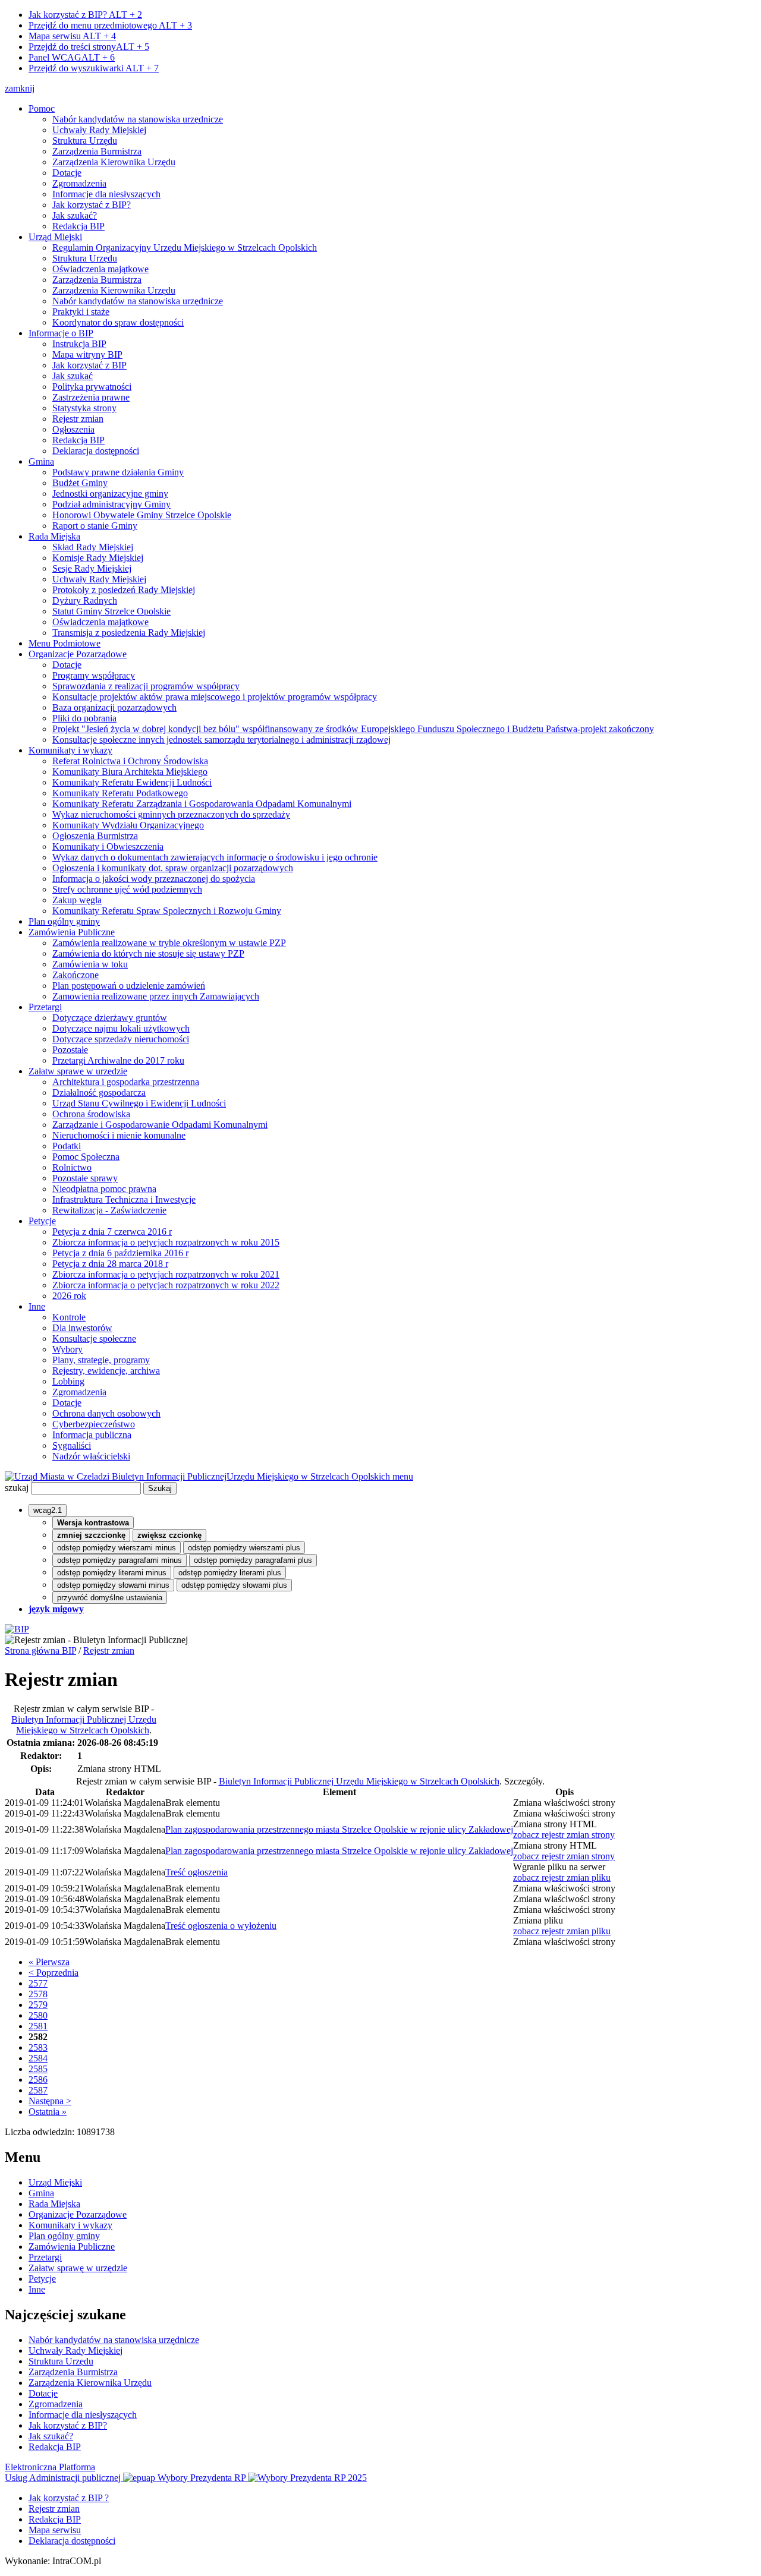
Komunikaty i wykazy (70, 750)
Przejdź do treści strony (89, 47)
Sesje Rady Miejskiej (92, 568)
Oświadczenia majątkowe (100, 269)
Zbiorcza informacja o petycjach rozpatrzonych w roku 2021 (166, 1274)
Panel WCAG (72, 57)
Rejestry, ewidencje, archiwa (106, 1371)
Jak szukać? (75, 215)
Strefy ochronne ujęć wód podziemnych (127, 889)
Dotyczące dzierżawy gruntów (110, 1018)
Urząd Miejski (55, 237)
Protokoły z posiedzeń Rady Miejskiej (124, 590)
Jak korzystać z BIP (89, 365)
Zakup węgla (77, 900)
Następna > (50, 2101)
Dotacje (67, 173)
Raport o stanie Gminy (95, 526)
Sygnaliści (72, 1445)
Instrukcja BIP (79, 344)
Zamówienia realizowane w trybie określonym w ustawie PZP (169, 943)
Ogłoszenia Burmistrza (95, 836)
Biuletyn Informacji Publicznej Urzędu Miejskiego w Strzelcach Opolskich (84, 1725)
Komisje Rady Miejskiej (98, 558)
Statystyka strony (84, 408)
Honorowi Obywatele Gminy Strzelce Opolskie (142, 515)
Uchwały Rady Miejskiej (99, 130)
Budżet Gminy (80, 483)
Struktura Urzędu (85, 141)
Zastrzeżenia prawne (91, 397)
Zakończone (76, 975)
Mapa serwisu (72, 36)
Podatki (67, 1146)
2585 (38, 2069)
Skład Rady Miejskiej (93, 547)
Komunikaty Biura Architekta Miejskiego (130, 772)
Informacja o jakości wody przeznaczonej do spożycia (154, 879)
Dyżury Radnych (85, 600)
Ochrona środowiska (91, 1114)
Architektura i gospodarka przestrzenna (126, 1082)
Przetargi (45, 1007)
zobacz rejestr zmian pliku (562, 1877)
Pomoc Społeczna (86, 1157)
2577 (38, 1983)
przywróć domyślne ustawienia (110, 1598)
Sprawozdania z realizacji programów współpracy (146, 686)
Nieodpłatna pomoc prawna (104, 1189)
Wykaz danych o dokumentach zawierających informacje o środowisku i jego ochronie (215, 857)
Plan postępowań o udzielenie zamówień (129, 986)
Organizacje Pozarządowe (78, 654)
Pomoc (42, 108)
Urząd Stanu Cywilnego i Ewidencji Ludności (139, 1103)
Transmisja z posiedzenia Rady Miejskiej (129, 633)
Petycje (42, 1221)
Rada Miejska (54, 536)
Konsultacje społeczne (94, 1339)
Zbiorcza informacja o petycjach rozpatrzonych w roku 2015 (166, 1242)
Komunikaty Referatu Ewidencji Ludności (132, 782)
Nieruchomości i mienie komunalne (119, 1135)
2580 (38, 2015)
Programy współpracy (94, 675)
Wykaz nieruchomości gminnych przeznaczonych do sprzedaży (171, 814)
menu (403, 1476)
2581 (38, 2026)
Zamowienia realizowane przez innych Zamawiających (156, 996)
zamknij (20, 88)
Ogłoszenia (73, 429)
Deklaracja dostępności (96, 451)
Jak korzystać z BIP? (85, 15)
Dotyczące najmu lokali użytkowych (121, 1028)
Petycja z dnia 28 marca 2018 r (110, 1264)
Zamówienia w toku (90, 964)
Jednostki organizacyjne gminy (110, 494)
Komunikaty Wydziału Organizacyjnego (128, 825)
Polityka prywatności (92, 387)
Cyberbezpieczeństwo (94, 1424)
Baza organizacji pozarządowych (114, 707)
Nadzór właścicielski (91, 1456)
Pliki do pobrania (84, 718)
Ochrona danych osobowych (106, 1413)
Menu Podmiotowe (65, 643)
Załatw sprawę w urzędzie (78, 1071)
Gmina (41, 461)
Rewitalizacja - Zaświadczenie (109, 1210)
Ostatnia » (48, 2112)
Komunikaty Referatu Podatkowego (120, 793)
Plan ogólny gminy (64, 921)
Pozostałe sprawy (85, 1178)
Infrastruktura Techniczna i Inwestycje (124, 1199)
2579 (38, 2005)
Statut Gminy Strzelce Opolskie (111, 611)
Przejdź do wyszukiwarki (94, 68)
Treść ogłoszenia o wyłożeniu (221, 1926)
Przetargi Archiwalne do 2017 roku (118, 1060)
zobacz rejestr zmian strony (564, 1835)
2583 (38, 2047)
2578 (38, 1994)
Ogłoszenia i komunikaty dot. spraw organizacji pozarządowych (173, 868)
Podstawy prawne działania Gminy (118, 472)
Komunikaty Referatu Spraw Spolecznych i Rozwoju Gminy (167, 911)
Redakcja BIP (78, 226)
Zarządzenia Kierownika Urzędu (114, 162)
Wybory (67, 1349)
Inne (37, 1306)
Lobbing (68, 1381)
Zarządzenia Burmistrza (97, 151)
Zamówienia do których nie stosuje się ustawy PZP (148, 953)
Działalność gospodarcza (99, 1092)
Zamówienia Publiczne (72, 932)
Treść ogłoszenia (196, 1872)
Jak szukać (73, 376)
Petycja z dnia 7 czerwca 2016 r (112, 1232)
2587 (38, 2090)
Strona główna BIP (40, 1650)
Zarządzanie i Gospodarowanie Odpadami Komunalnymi (160, 1125)
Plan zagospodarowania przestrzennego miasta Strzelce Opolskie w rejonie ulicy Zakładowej (339, 1829)
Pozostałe (70, 1050)
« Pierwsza (49, 1962)
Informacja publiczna (92, 1435)
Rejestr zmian (78, 419)
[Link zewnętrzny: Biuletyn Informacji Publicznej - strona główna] (17, 1629)
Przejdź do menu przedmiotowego (110, 25)
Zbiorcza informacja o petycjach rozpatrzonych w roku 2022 (166, 1285)
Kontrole (69, 1317)
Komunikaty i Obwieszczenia (108, 846)
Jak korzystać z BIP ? (69, 2498)
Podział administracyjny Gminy (111, 504)
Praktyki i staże (81, 312)
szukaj (17, 1488)
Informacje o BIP (61, 333)
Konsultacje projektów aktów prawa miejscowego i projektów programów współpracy (215, 697)
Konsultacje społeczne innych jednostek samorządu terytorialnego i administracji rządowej (221, 740)
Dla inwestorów (82, 1328)
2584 (38, 2058)
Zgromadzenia (79, 183)
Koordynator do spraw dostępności (118, 322)
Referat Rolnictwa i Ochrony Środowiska (130, 761)
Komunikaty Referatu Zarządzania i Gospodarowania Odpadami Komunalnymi (202, 804)
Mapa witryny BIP (87, 354)
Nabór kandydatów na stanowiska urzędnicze (138, 119)
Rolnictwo (72, 1167)
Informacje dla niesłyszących (106, 194)
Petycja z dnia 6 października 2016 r (120, 1253)
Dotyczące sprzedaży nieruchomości (121, 1039)
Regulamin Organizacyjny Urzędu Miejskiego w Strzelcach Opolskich (185, 247)
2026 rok (69, 1296)
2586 (38, 2080)
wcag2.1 (48, 1510)
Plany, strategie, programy (101, 1360)
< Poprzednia (54, 1973)
